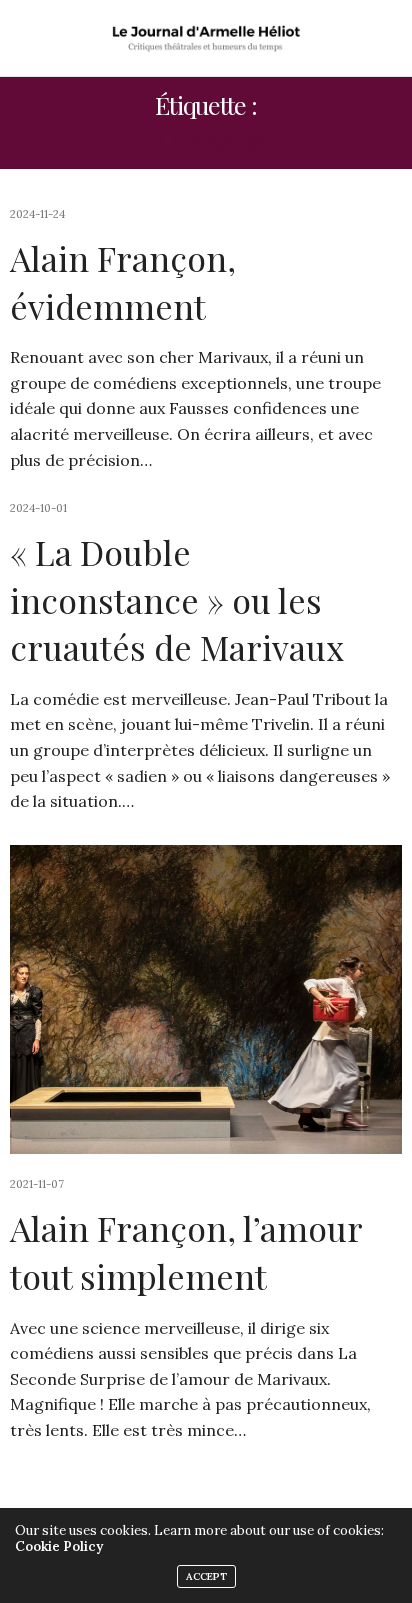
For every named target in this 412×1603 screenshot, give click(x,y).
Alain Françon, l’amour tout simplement (186, 1252)
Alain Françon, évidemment (123, 282)
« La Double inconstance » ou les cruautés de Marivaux (177, 599)
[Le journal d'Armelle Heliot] (206, 38)
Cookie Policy (59, 1546)
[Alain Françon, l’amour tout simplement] (206, 999)
